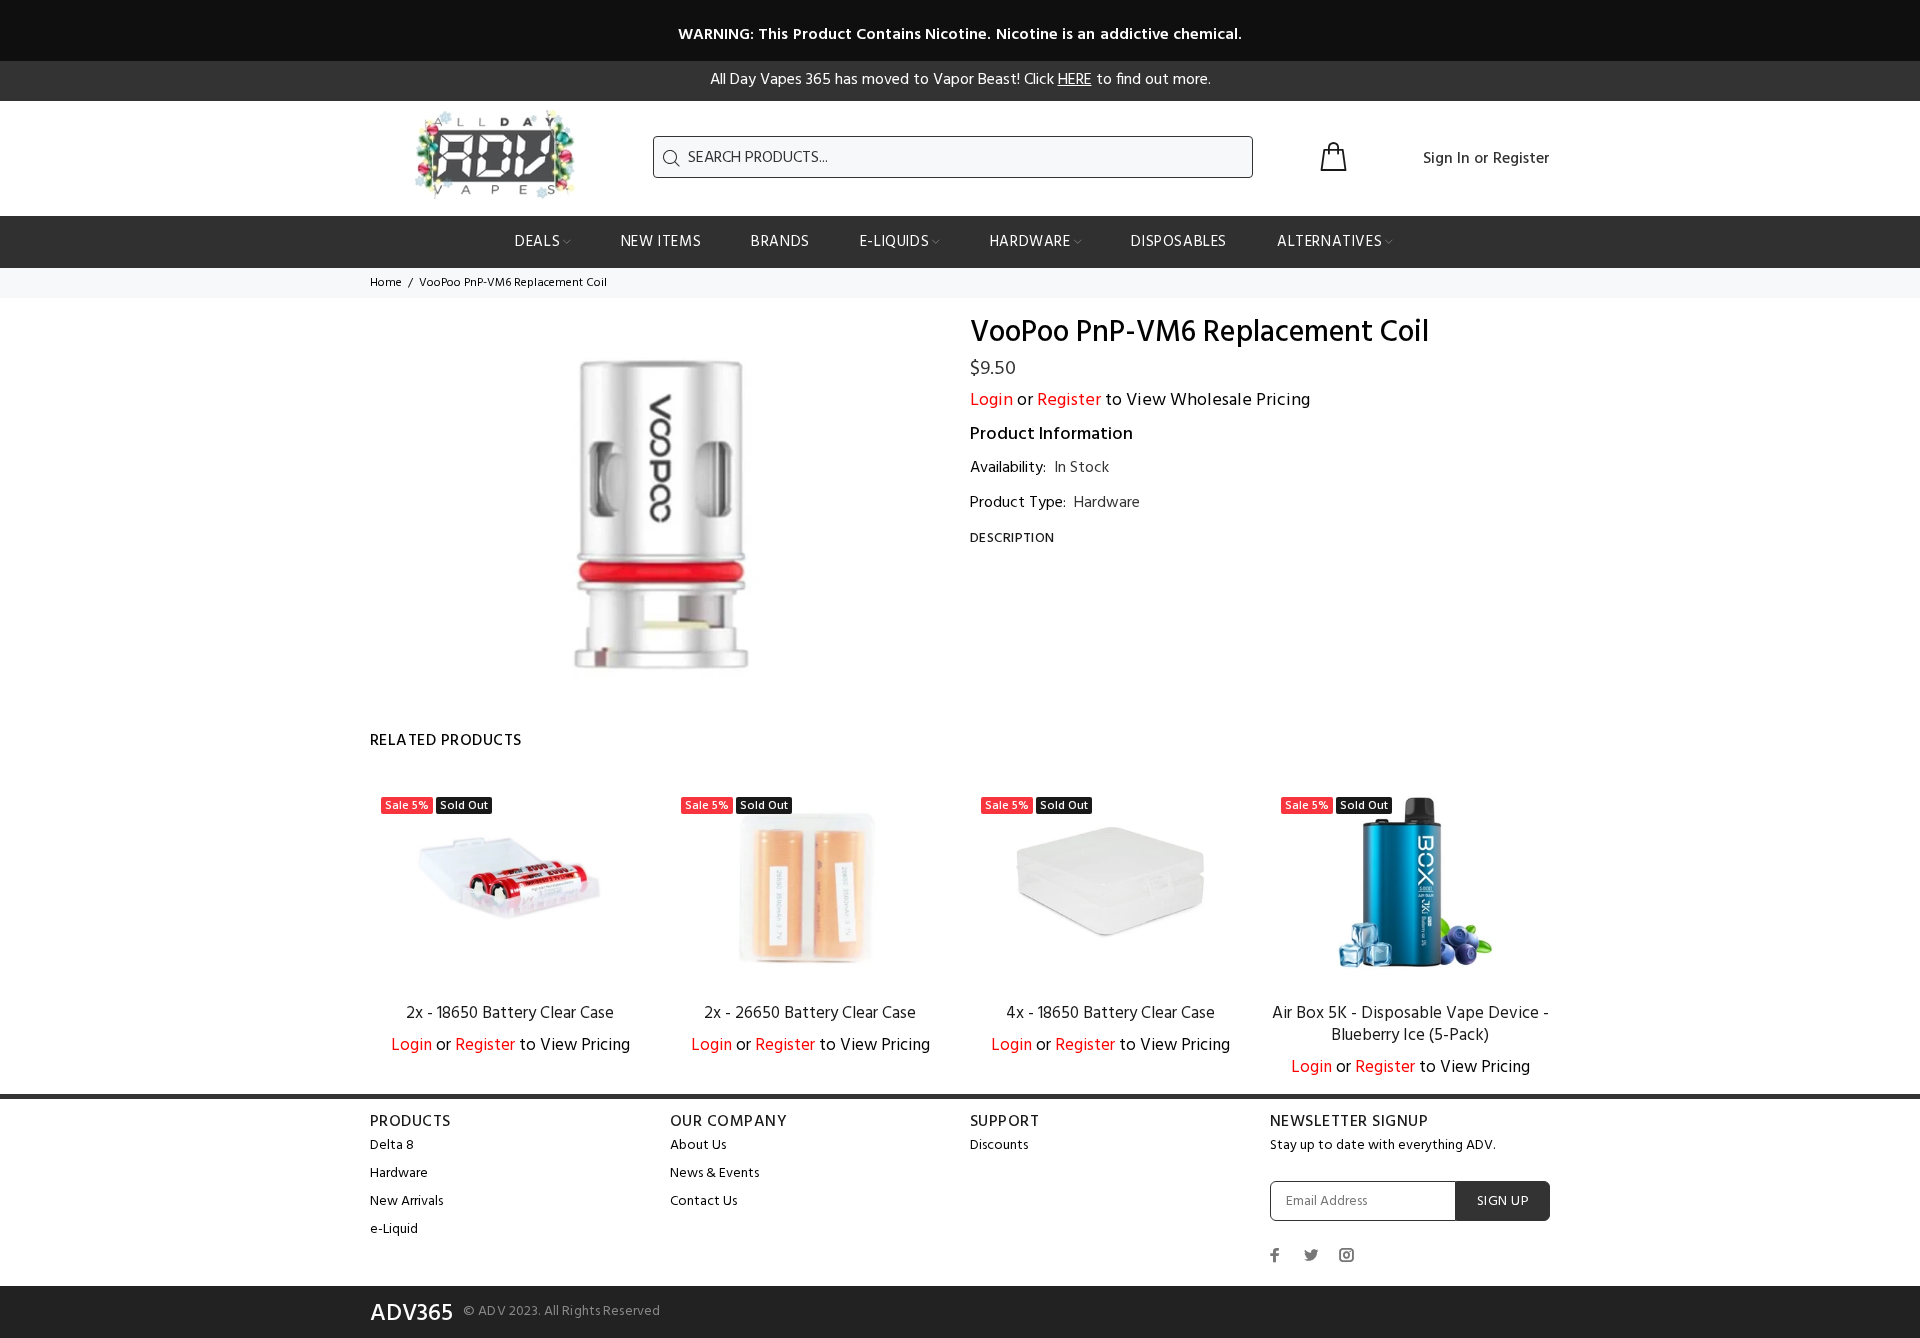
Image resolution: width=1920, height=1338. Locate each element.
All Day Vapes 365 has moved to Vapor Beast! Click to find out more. (960, 80)
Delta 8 (392, 1145)
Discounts (999, 1145)
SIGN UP (1503, 1201)
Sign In (1446, 159)
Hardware (1107, 503)
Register (1521, 159)
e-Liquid (394, 1229)
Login (991, 400)
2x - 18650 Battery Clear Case (510, 1013)
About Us (698, 1145)
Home (386, 283)
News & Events (714, 1173)
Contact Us (703, 1201)
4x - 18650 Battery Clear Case (1110, 1013)
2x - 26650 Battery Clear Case (810, 1013)
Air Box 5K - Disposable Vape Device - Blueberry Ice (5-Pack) (1410, 1024)
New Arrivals (406, 1201)
